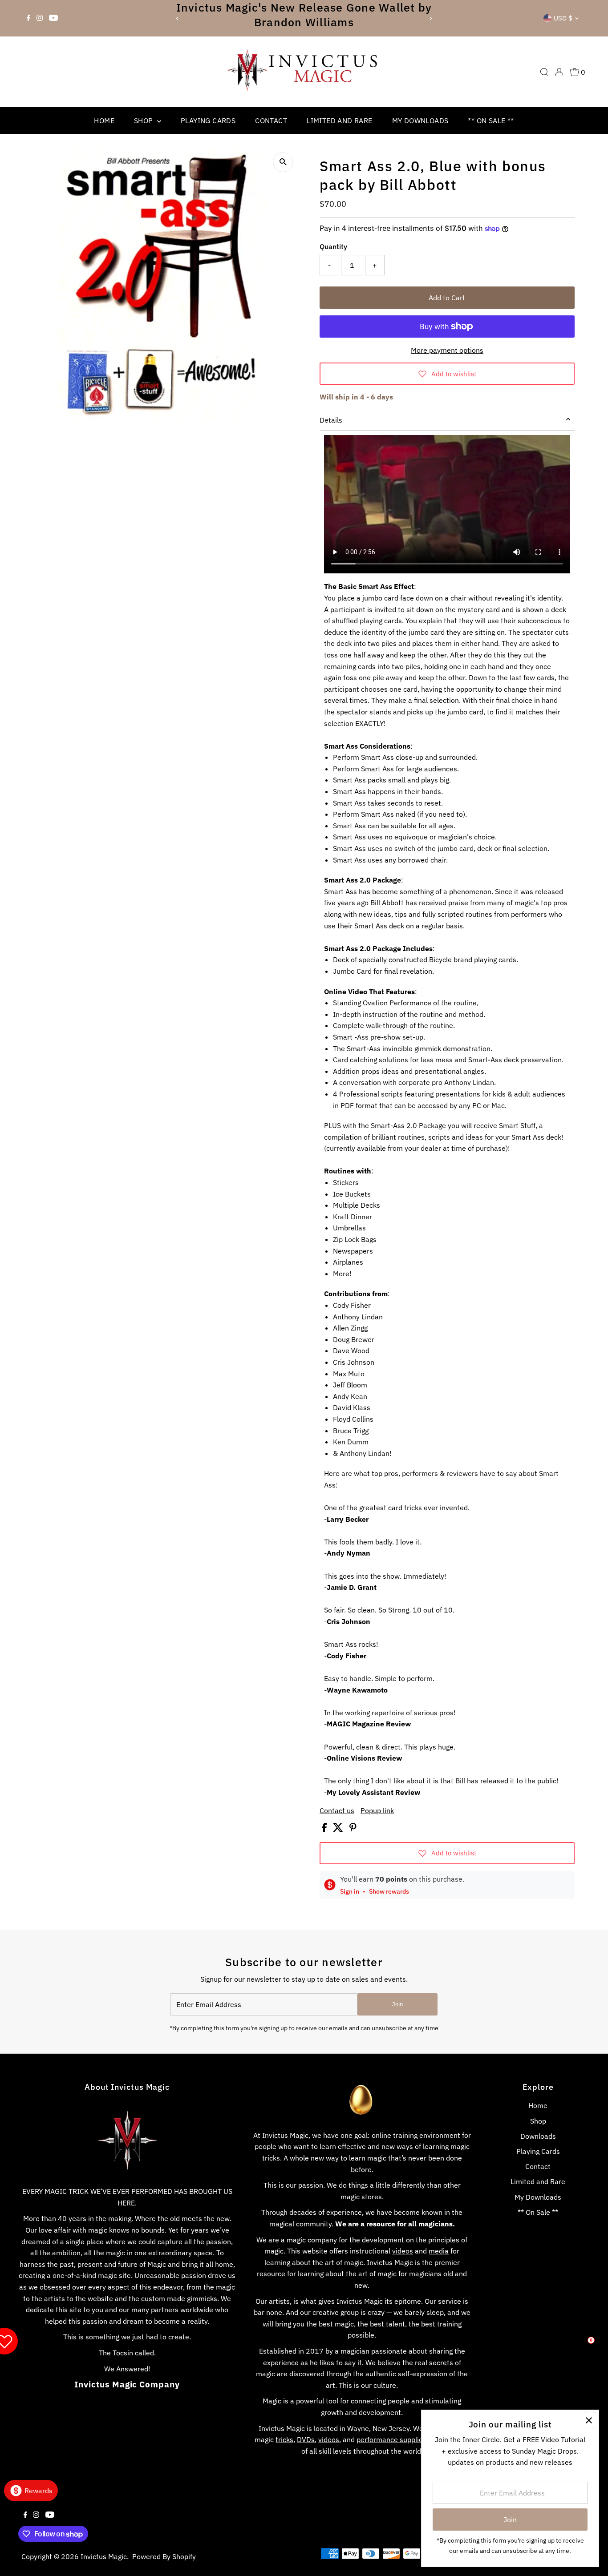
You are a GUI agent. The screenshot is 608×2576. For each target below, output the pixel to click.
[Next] (430, 18)
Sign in (350, 1891)
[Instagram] (40, 18)
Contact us (337, 1810)
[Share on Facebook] (325, 1829)
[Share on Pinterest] (353, 1829)
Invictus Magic (104, 2556)
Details (331, 420)
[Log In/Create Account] (559, 72)
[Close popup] (589, 2420)
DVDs (306, 2439)
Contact (271, 121)
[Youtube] (53, 18)
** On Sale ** (491, 121)
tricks (284, 2439)
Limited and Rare (339, 121)
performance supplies (391, 2439)
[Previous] (178, 18)
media (439, 2251)
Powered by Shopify (164, 2556)
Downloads (538, 2136)
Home (104, 121)
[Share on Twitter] (339, 1829)
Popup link (377, 1810)
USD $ (563, 18)
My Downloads (420, 121)
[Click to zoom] (283, 162)
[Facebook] (28, 18)
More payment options (447, 350)
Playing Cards (208, 121)
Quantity (333, 246)
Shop (144, 121)
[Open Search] (544, 72)
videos (403, 2251)
